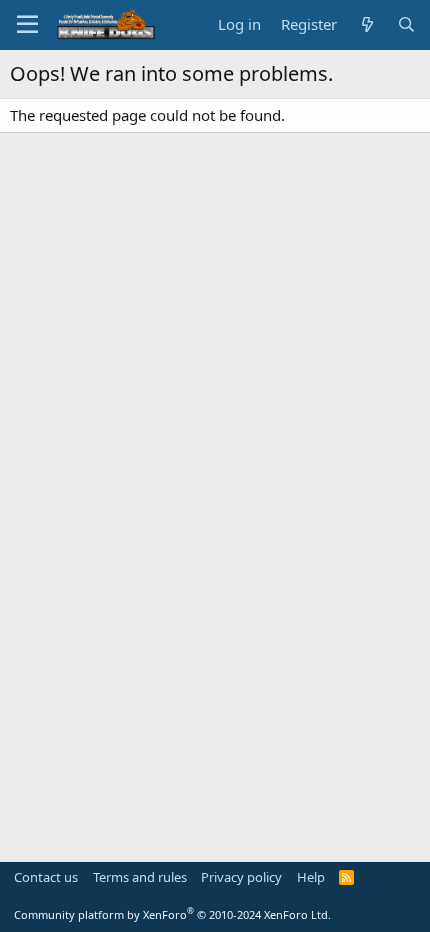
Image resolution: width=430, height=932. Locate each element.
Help (311, 877)
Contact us (46, 877)
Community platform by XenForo (172, 914)
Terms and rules (140, 877)
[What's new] (366, 24)
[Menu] (27, 25)
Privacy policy (241, 877)
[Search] (406, 24)
